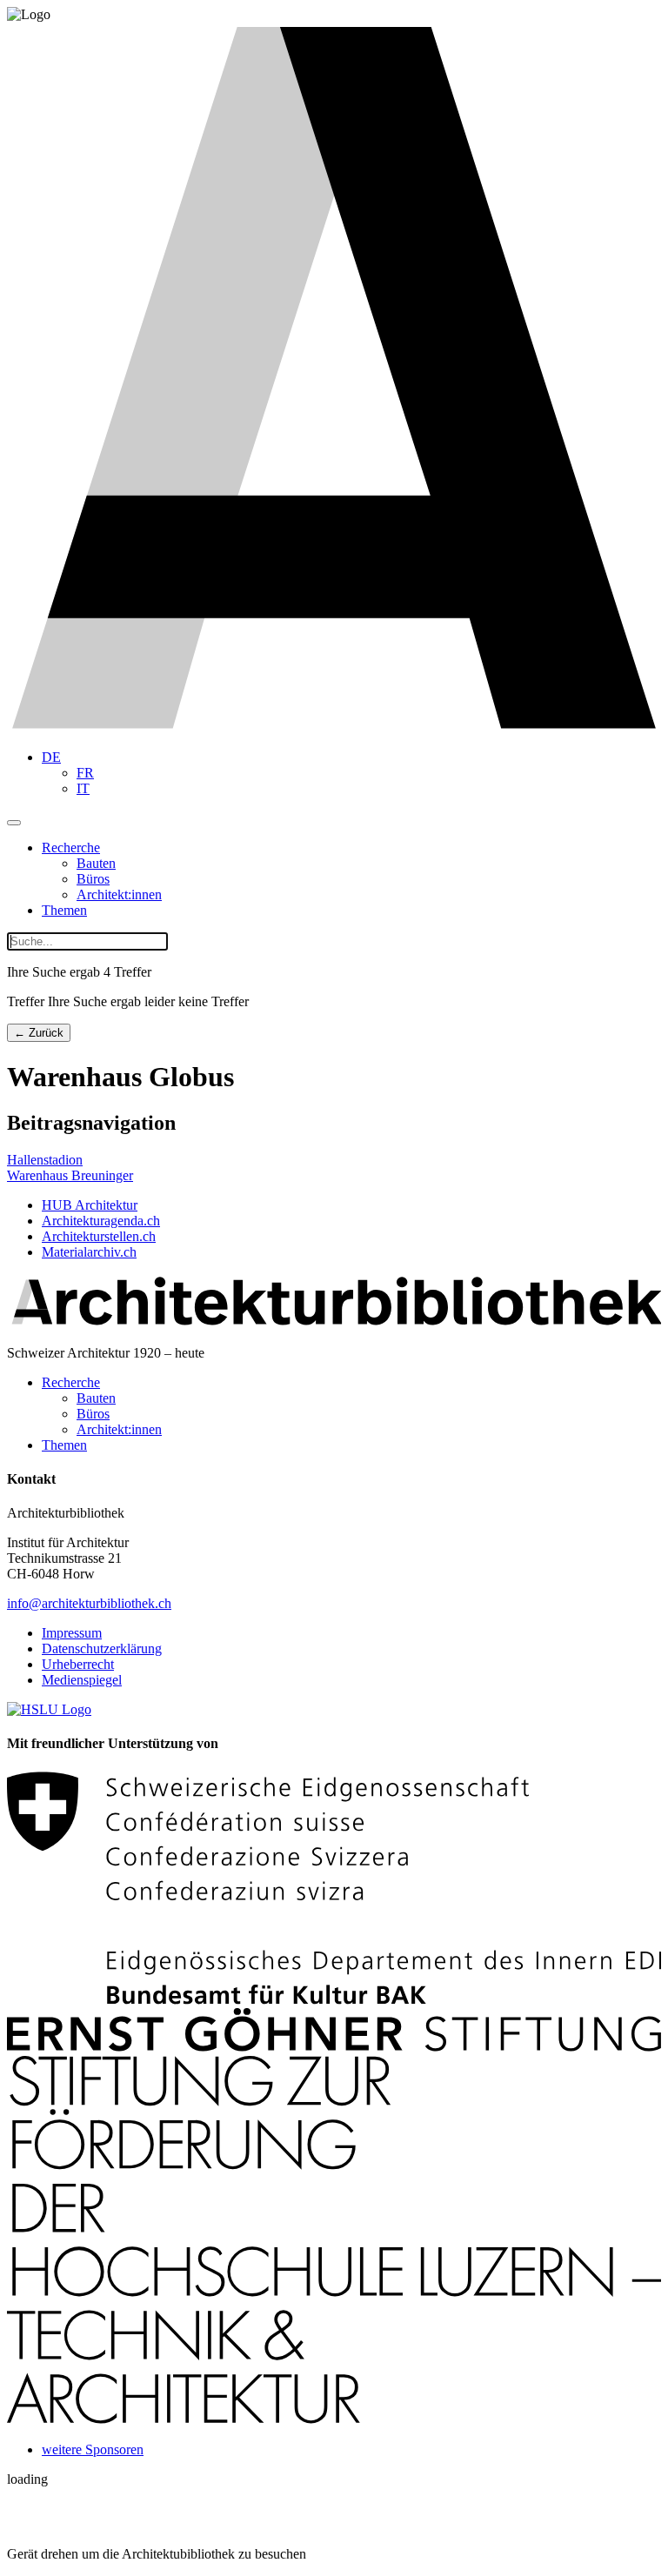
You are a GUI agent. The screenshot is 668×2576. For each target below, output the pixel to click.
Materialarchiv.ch (89, 1252)
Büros (93, 879)
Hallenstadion (45, 1160)
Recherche (71, 848)
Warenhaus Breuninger (70, 1175)
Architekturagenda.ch (101, 1221)
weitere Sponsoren (93, 2449)
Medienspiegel (82, 1680)
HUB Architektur (90, 1205)
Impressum (72, 1633)
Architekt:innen (119, 894)
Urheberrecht (78, 1664)
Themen (64, 910)
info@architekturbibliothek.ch (89, 1603)
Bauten (96, 863)
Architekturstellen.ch (99, 1236)
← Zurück (39, 1033)
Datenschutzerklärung (102, 1648)
